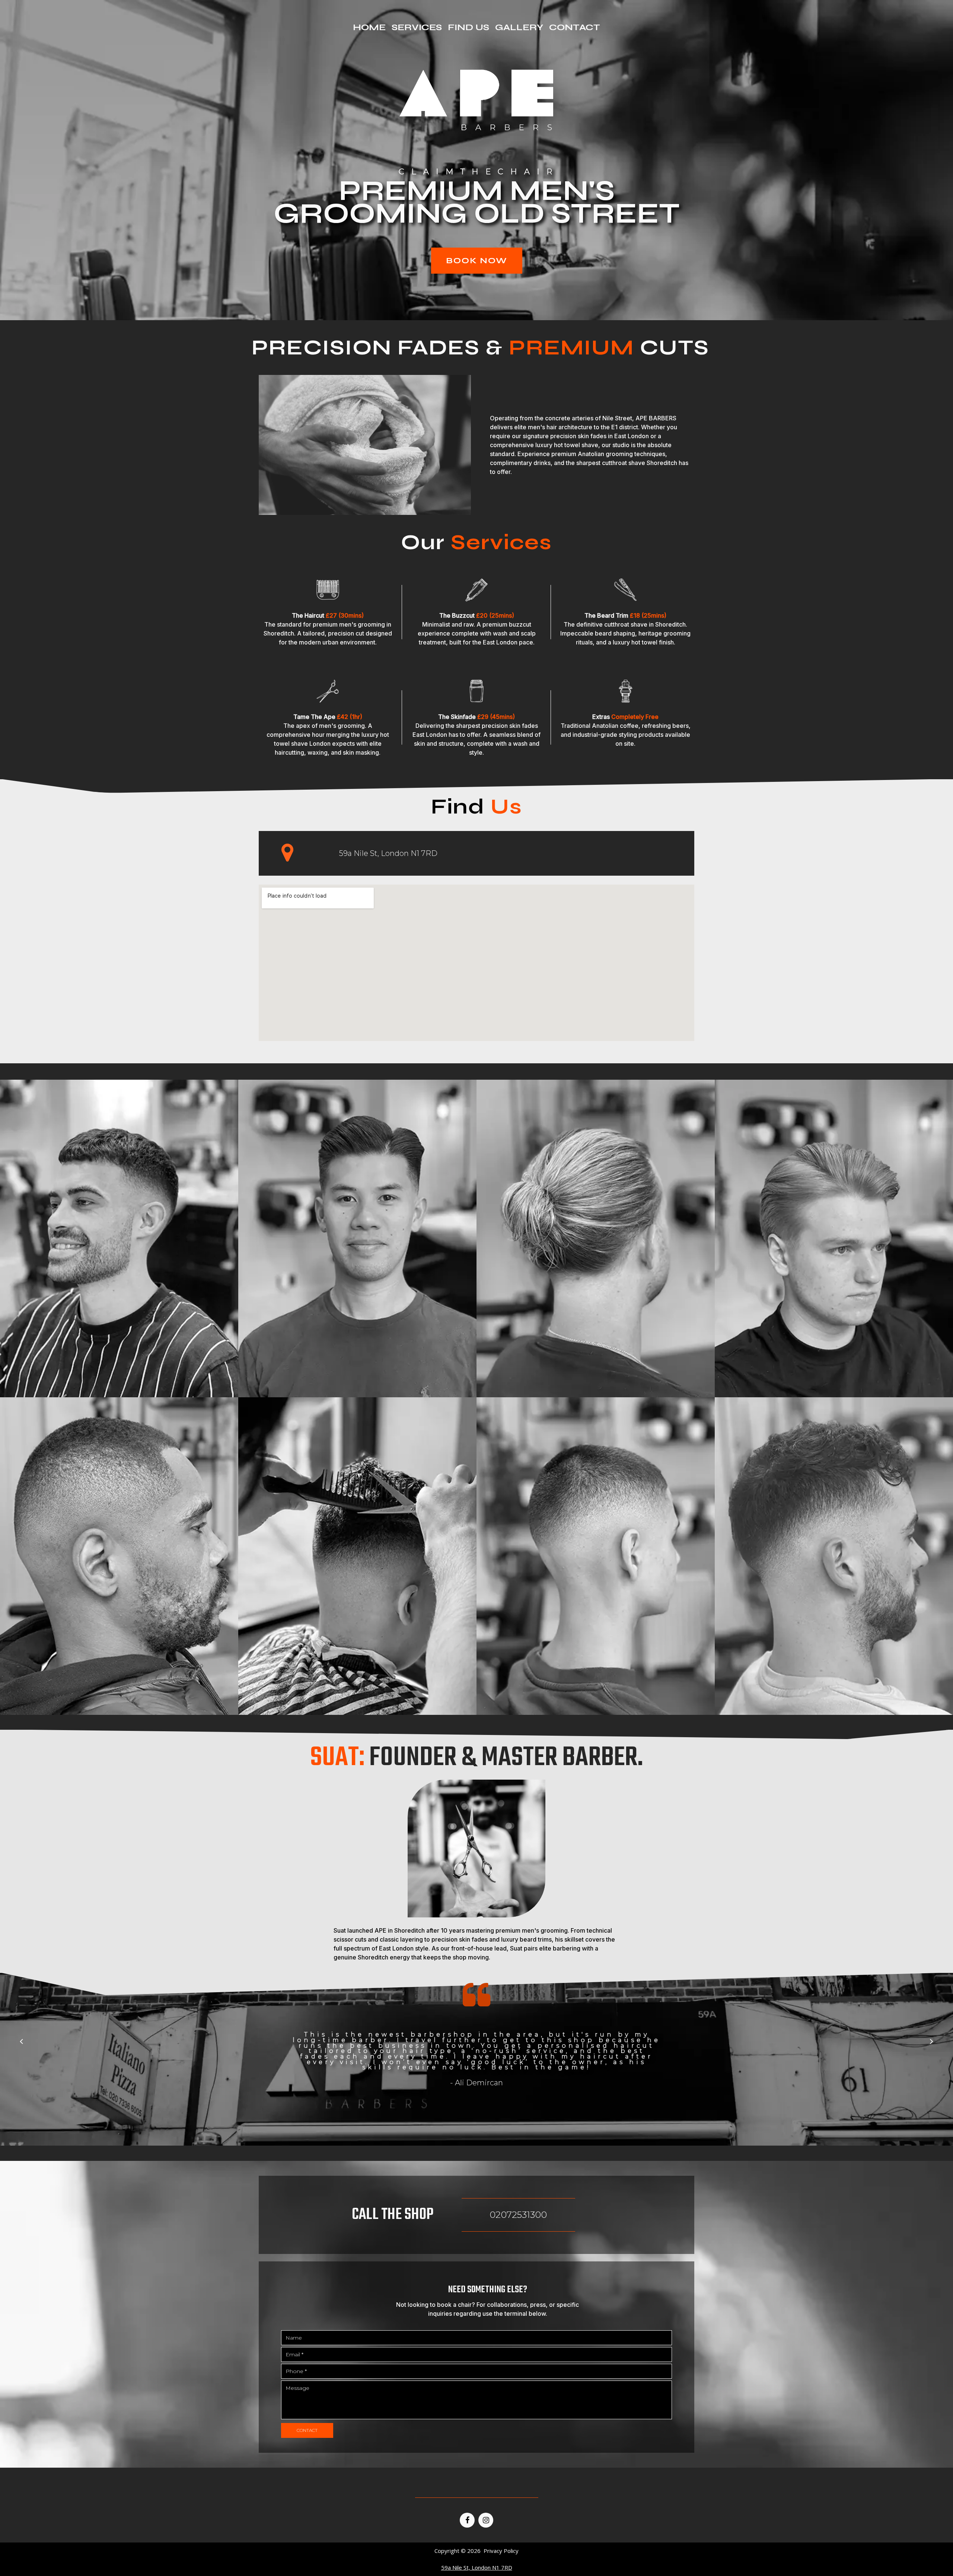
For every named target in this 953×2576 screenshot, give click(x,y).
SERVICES (417, 28)
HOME (369, 28)
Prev (21, 2041)
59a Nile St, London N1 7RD (388, 853)
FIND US (468, 28)
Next (932, 2041)
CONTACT (575, 28)
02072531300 (518, 2215)
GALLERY (519, 28)
